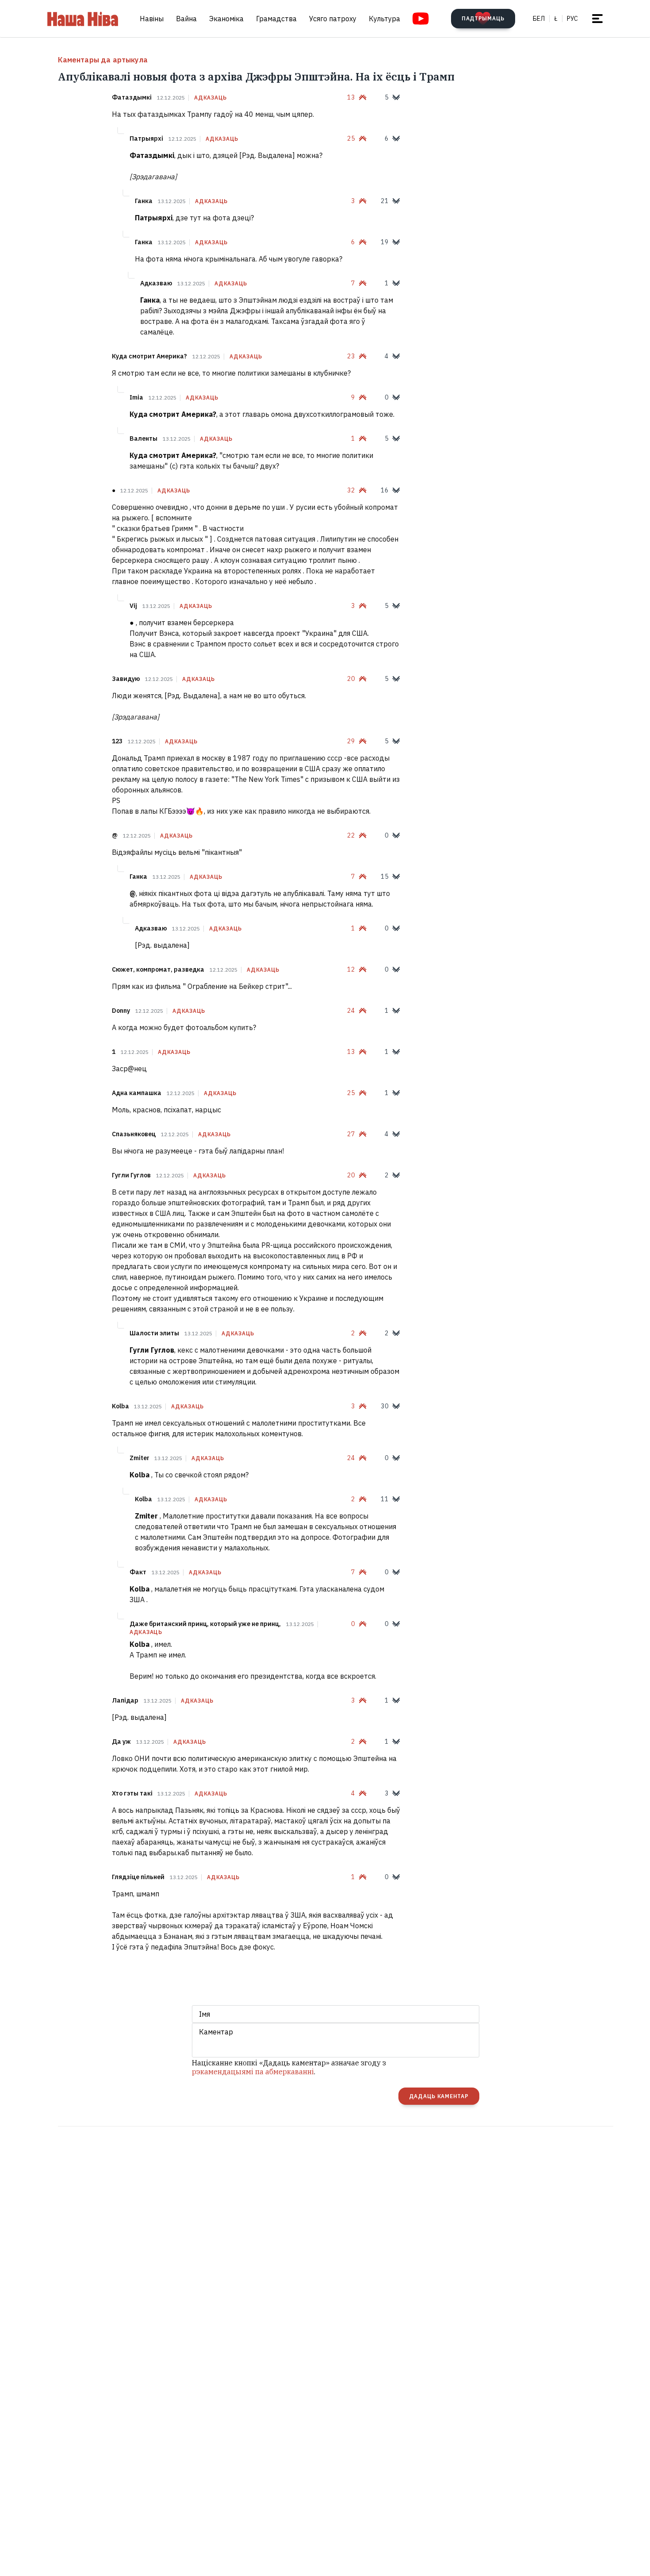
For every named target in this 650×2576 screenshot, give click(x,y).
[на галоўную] (83, 19)
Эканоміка (226, 19)
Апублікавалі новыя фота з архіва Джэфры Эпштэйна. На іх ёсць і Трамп (256, 77)
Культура (384, 19)
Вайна (186, 19)
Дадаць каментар (439, 2096)
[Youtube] (421, 19)
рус (572, 19)
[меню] (597, 19)
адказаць (210, 98)
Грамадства (276, 19)
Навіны (152, 19)
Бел (539, 19)
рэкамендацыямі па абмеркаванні (253, 2072)
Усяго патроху (333, 19)
